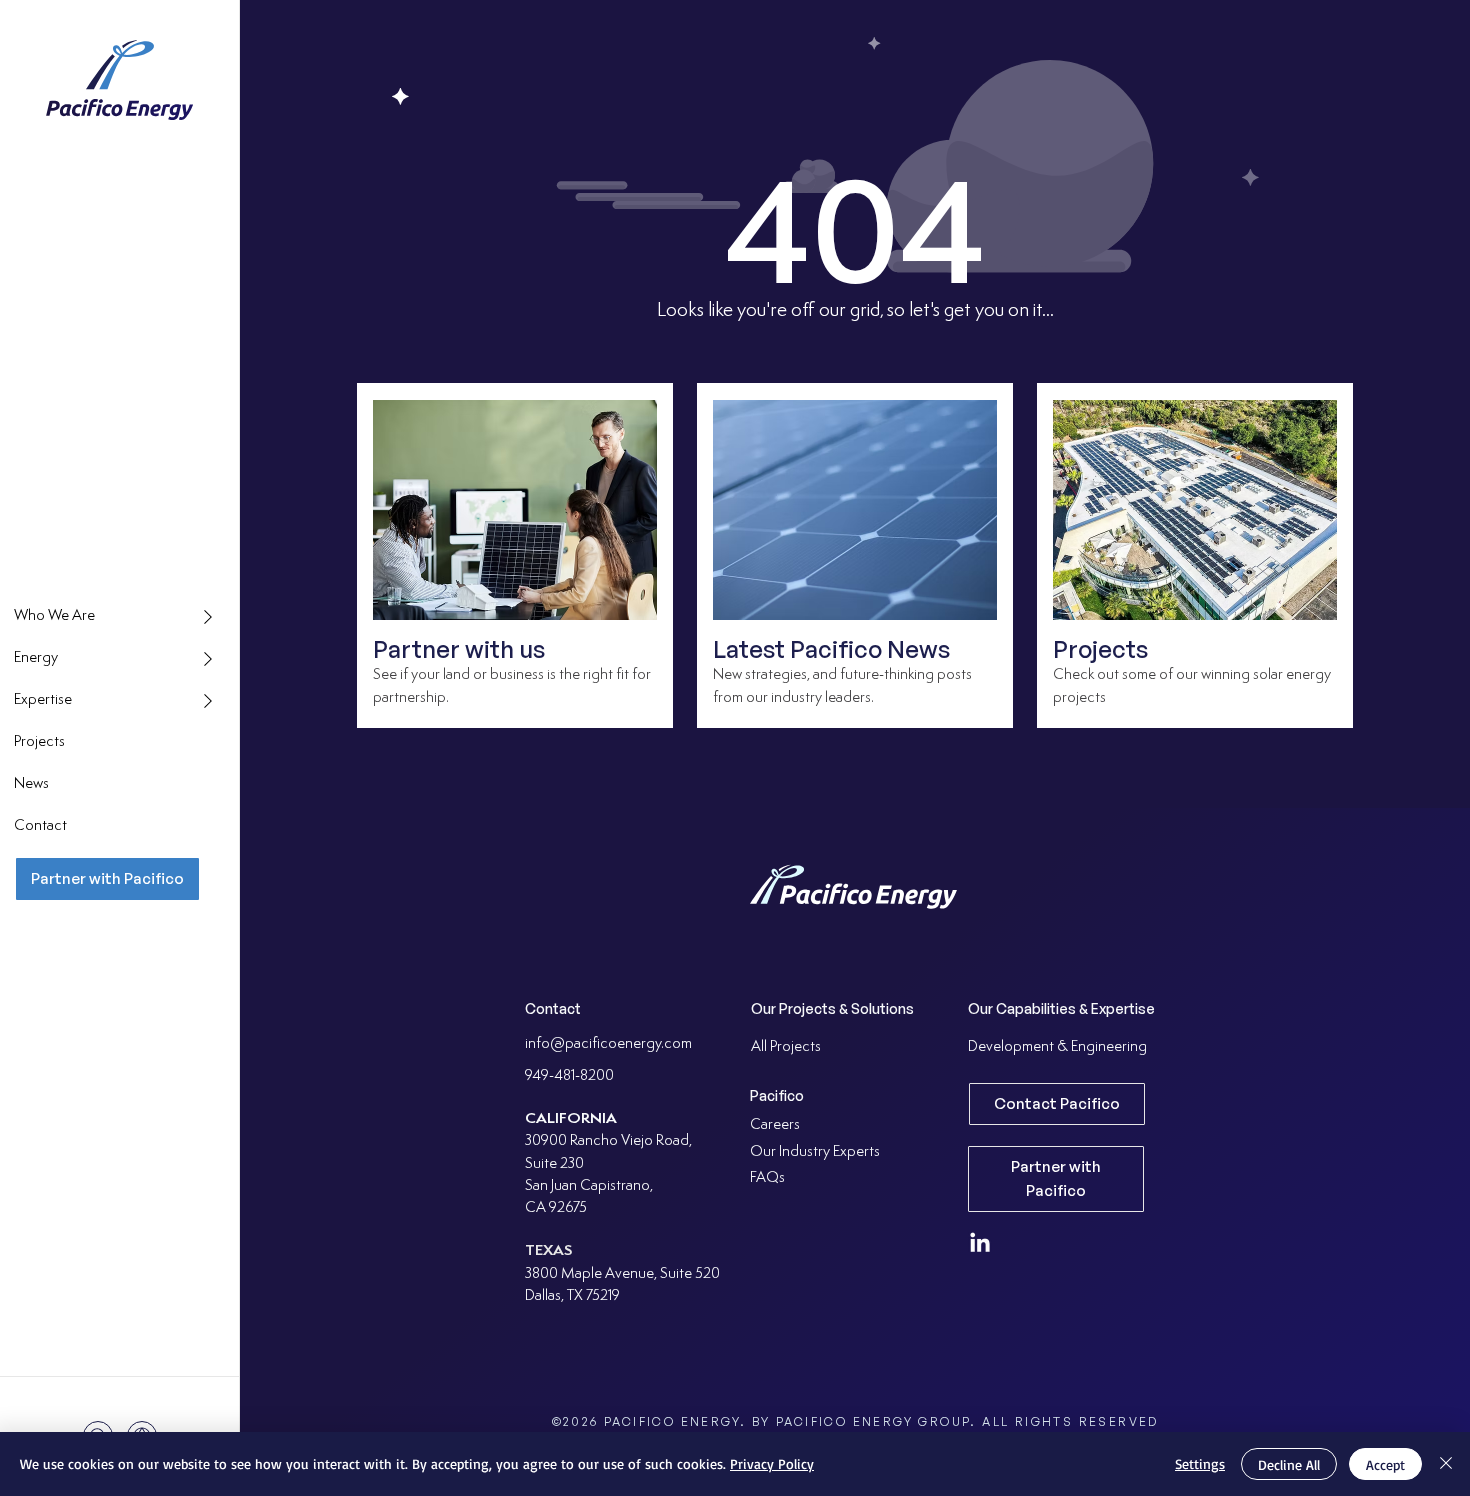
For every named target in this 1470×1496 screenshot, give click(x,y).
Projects (1100, 649)
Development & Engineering (1057, 1047)
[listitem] (515, 555)
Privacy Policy (772, 1463)
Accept (1385, 1464)
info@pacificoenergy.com (608, 1044)
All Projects (786, 1047)
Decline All (1289, 1464)
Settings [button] (1200, 1463)
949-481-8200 (569, 1076)
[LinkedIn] (980, 1244)
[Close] (1446, 1464)
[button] (120, 617)
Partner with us (459, 649)
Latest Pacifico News (831, 649)
